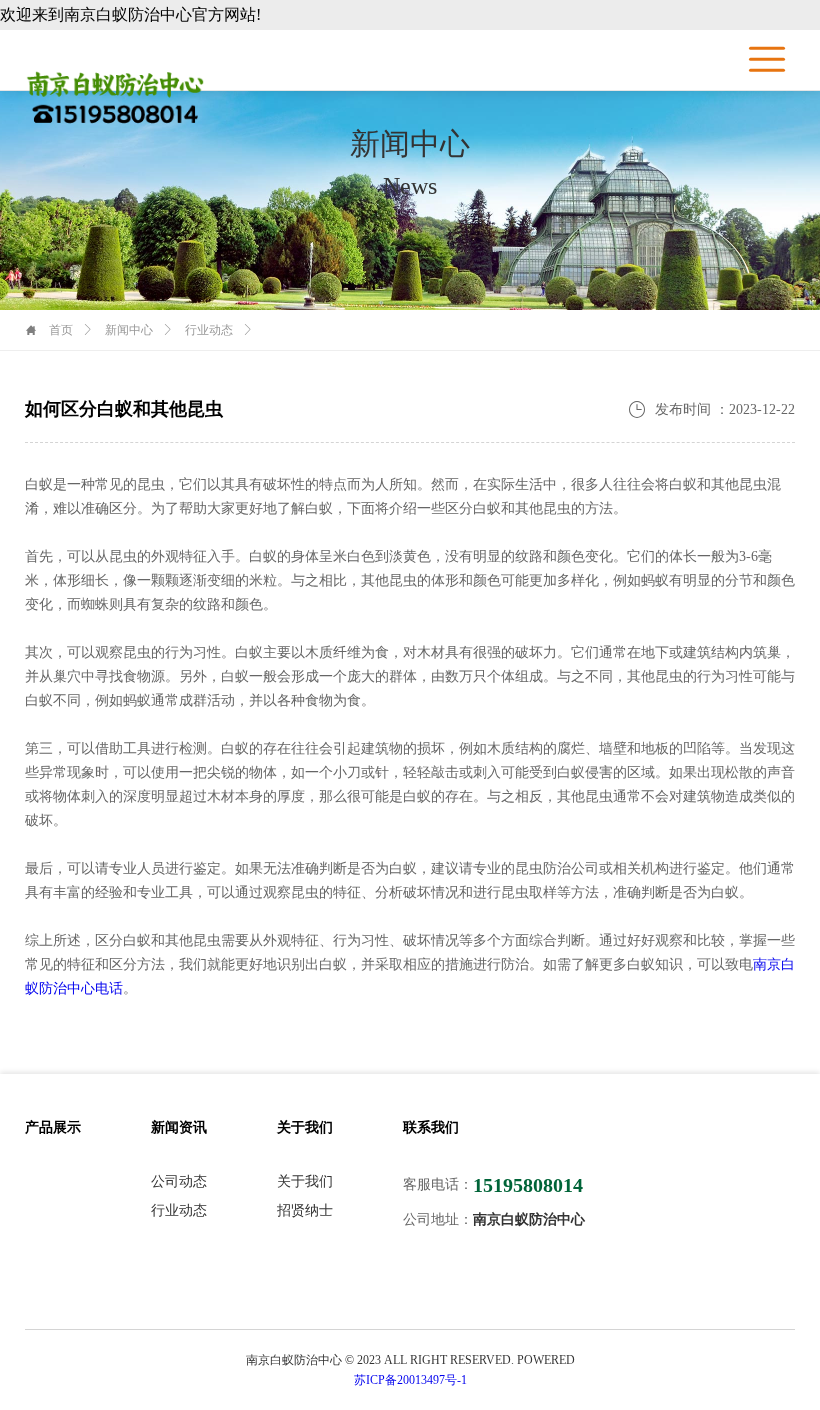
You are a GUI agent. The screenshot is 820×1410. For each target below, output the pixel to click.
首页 (61, 330)
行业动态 (209, 330)
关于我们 (305, 1182)
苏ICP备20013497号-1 (410, 1380)
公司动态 (179, 1182)
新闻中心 (129, 330)
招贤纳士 (305, 1211)
